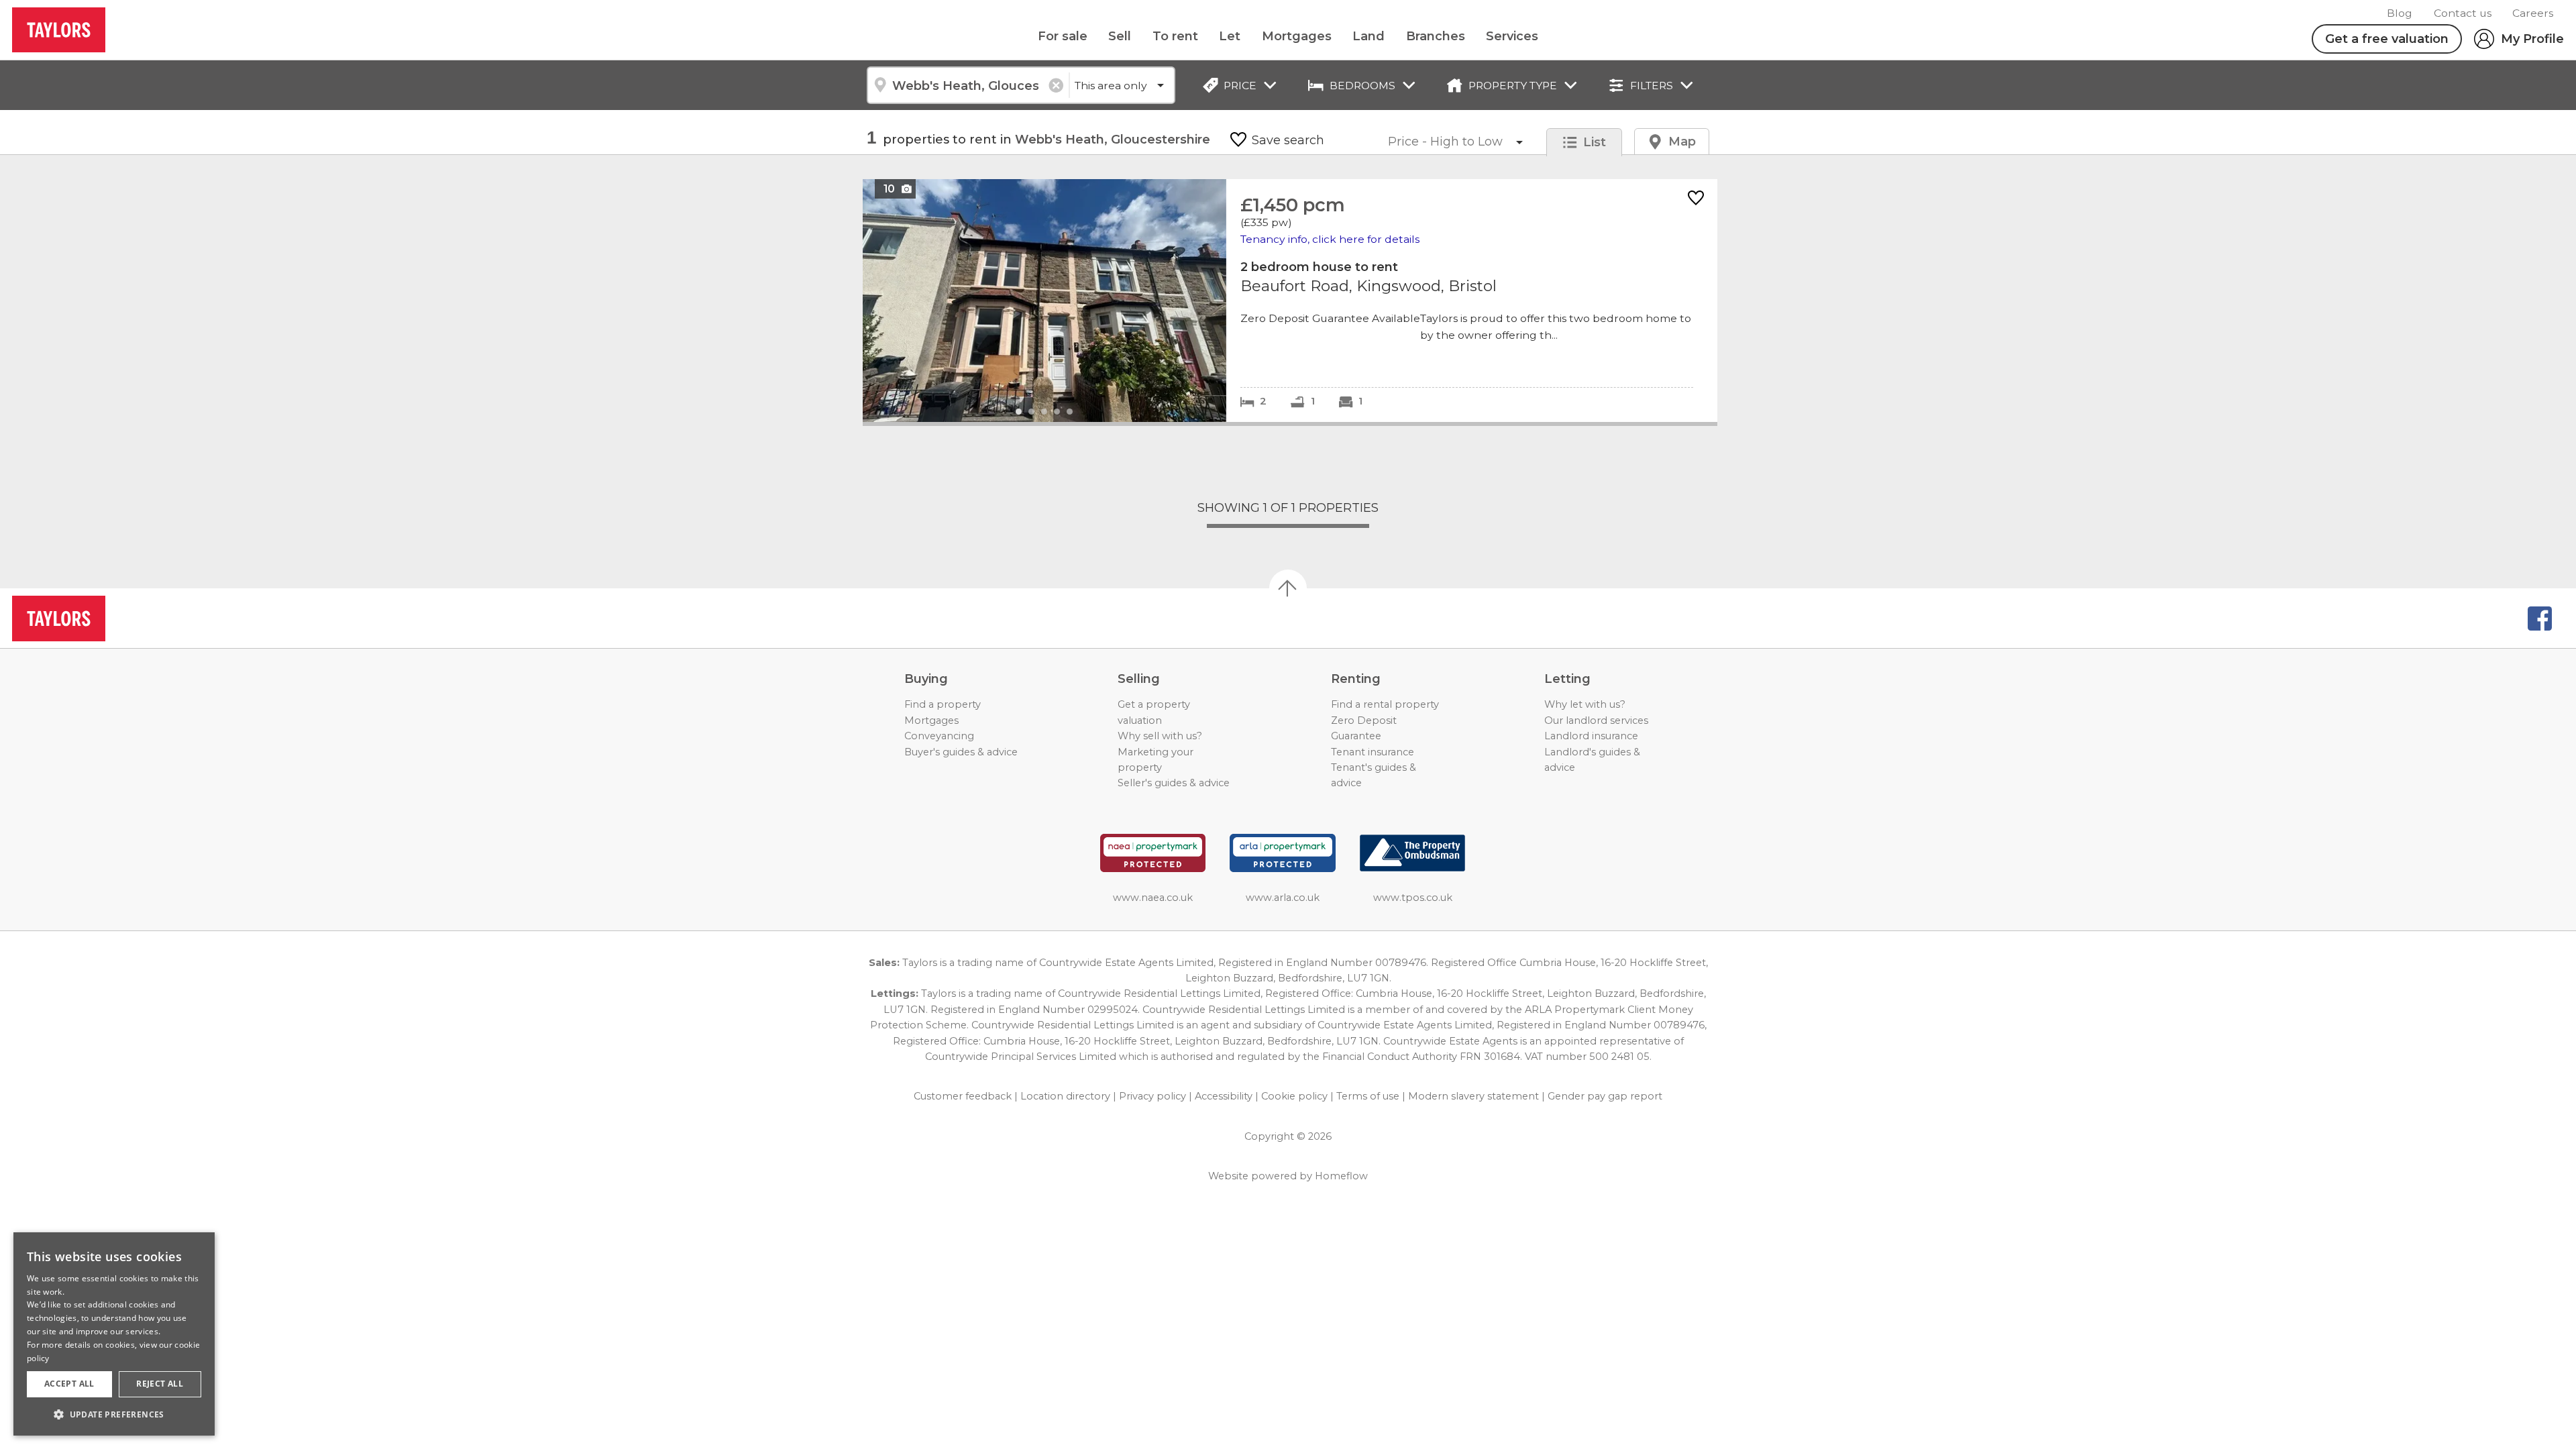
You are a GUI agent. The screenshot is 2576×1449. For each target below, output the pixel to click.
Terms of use (1368, 1096)
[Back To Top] (1288, 588)
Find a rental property (1385, 704)
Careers (2533, 13)
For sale (1063, 36)
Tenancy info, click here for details (1330, 239)
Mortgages (1297, 36)
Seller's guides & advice (1174, 783)
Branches (1436, 36)
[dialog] (114, 1334)
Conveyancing (939, 736)
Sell (1120, 36)
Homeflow (1341, 1176)
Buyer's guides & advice (961, 752)
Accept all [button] (69, 1384)
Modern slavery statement (1473, 1096)
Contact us (2463, 13)
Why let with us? (1585, 704)
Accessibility (1224, 1096)
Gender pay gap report (1605, 1096)
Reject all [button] (160, 1384)
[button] (114, 1414)
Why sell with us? (1160, 736)
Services (1512, 36)
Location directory (1065, 1096)
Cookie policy (1294, 1096)
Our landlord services (1596, 720)
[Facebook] (2540, 619)
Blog (2400, 13)
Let (1230, 36)
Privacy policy (1152, 1096)
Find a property (943, 704)
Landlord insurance (1591, 736)
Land (1368, 36)
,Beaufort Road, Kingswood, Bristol (1290, 300)
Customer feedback (963, 1096)
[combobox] (968, 85)
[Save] (1696, 199)
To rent (1175, 36)
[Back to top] (88, 619)
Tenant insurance (1373, 752)
